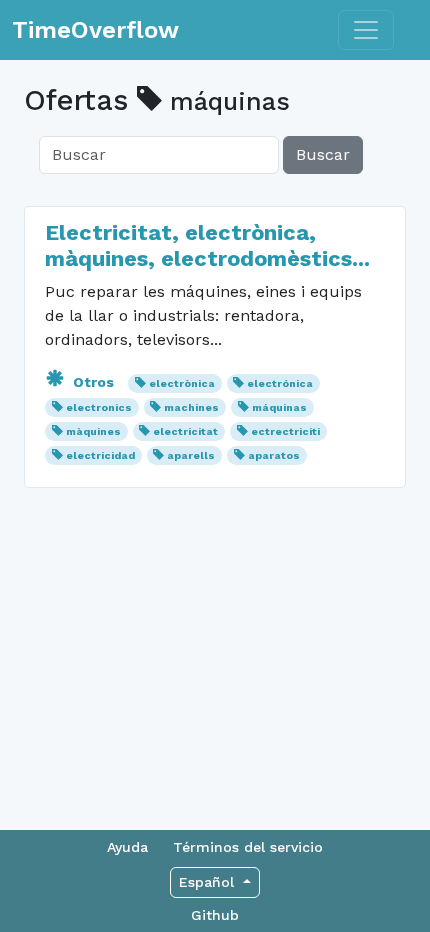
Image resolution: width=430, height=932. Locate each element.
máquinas (279, 407)
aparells (191, 455)
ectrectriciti (285, 431)
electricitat (185, 431)
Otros (93, 382)
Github (215, 915)
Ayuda (127, 847)
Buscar (323, 154)
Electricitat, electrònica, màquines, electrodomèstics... (207, 245)
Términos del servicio (248, 847)
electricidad (100, 455)
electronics (99, 407)
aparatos (274, 455)
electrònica (182, 383)
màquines (93, 431)
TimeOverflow (95, 30)
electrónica (280, 383)
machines (191, 407)
